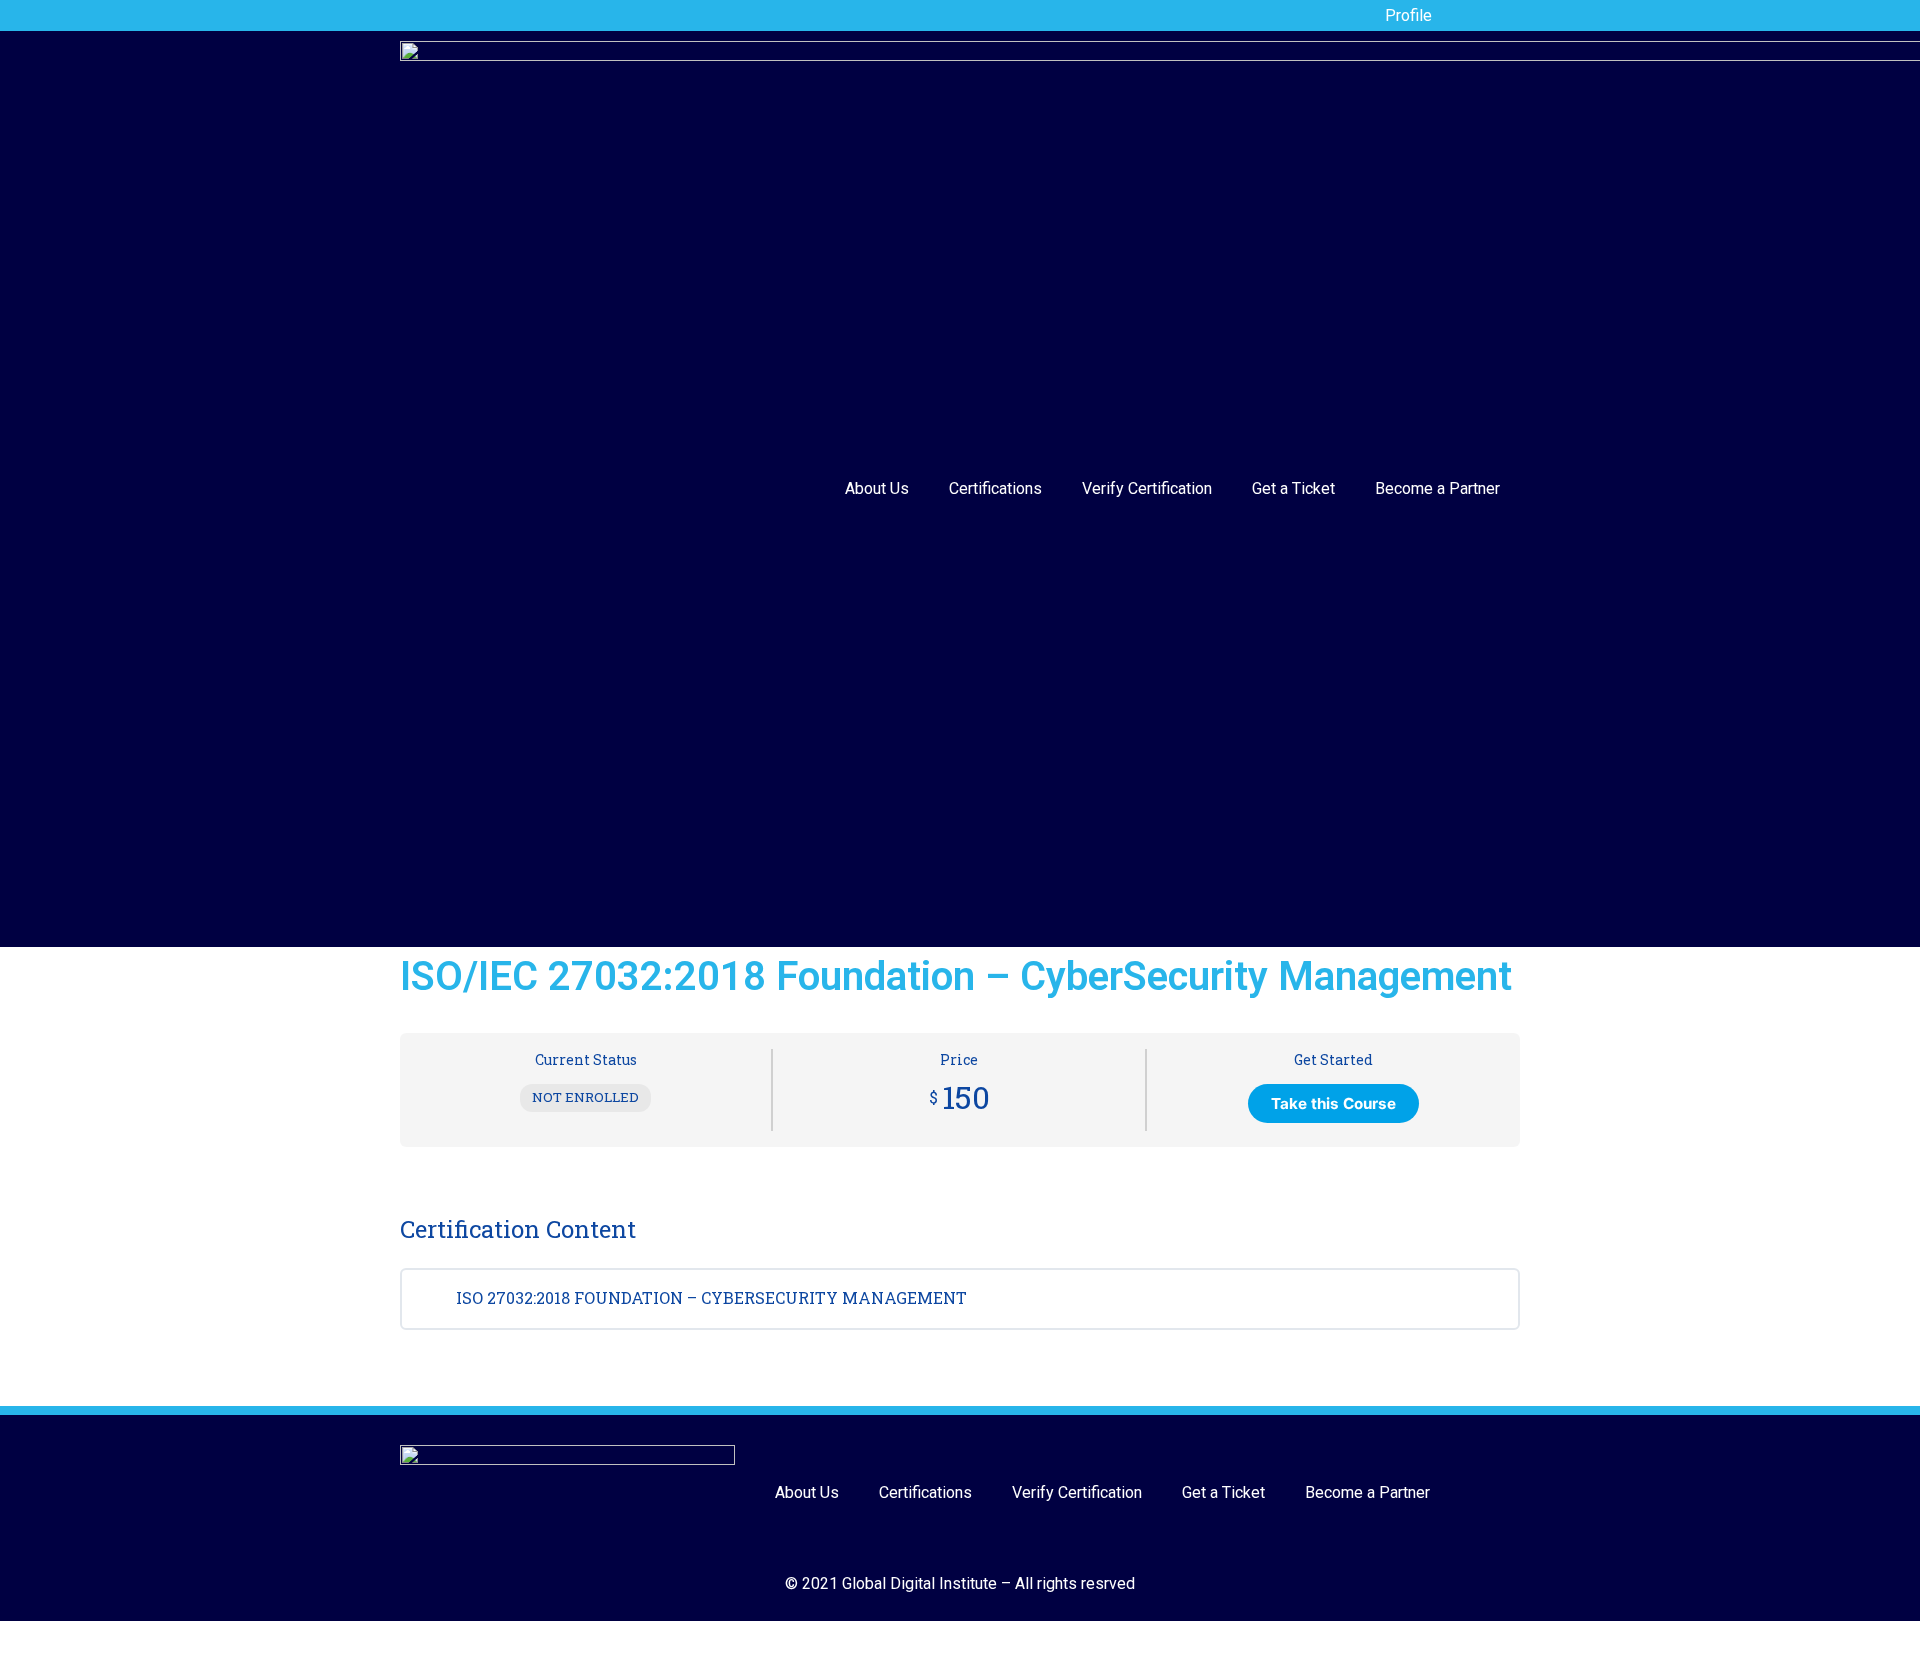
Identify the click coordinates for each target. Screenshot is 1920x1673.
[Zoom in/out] (127, 1639)
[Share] (53, 1639)
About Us (877, 488)
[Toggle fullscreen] (90, 1639)
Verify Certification (1147, 488)
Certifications (995, 488)
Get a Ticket (1293, 488)
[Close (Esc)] (16, 1639)
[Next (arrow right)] (53, 1665)
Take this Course (1333, 1103)
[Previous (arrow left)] (16, 1665)
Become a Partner (1437, 488)
